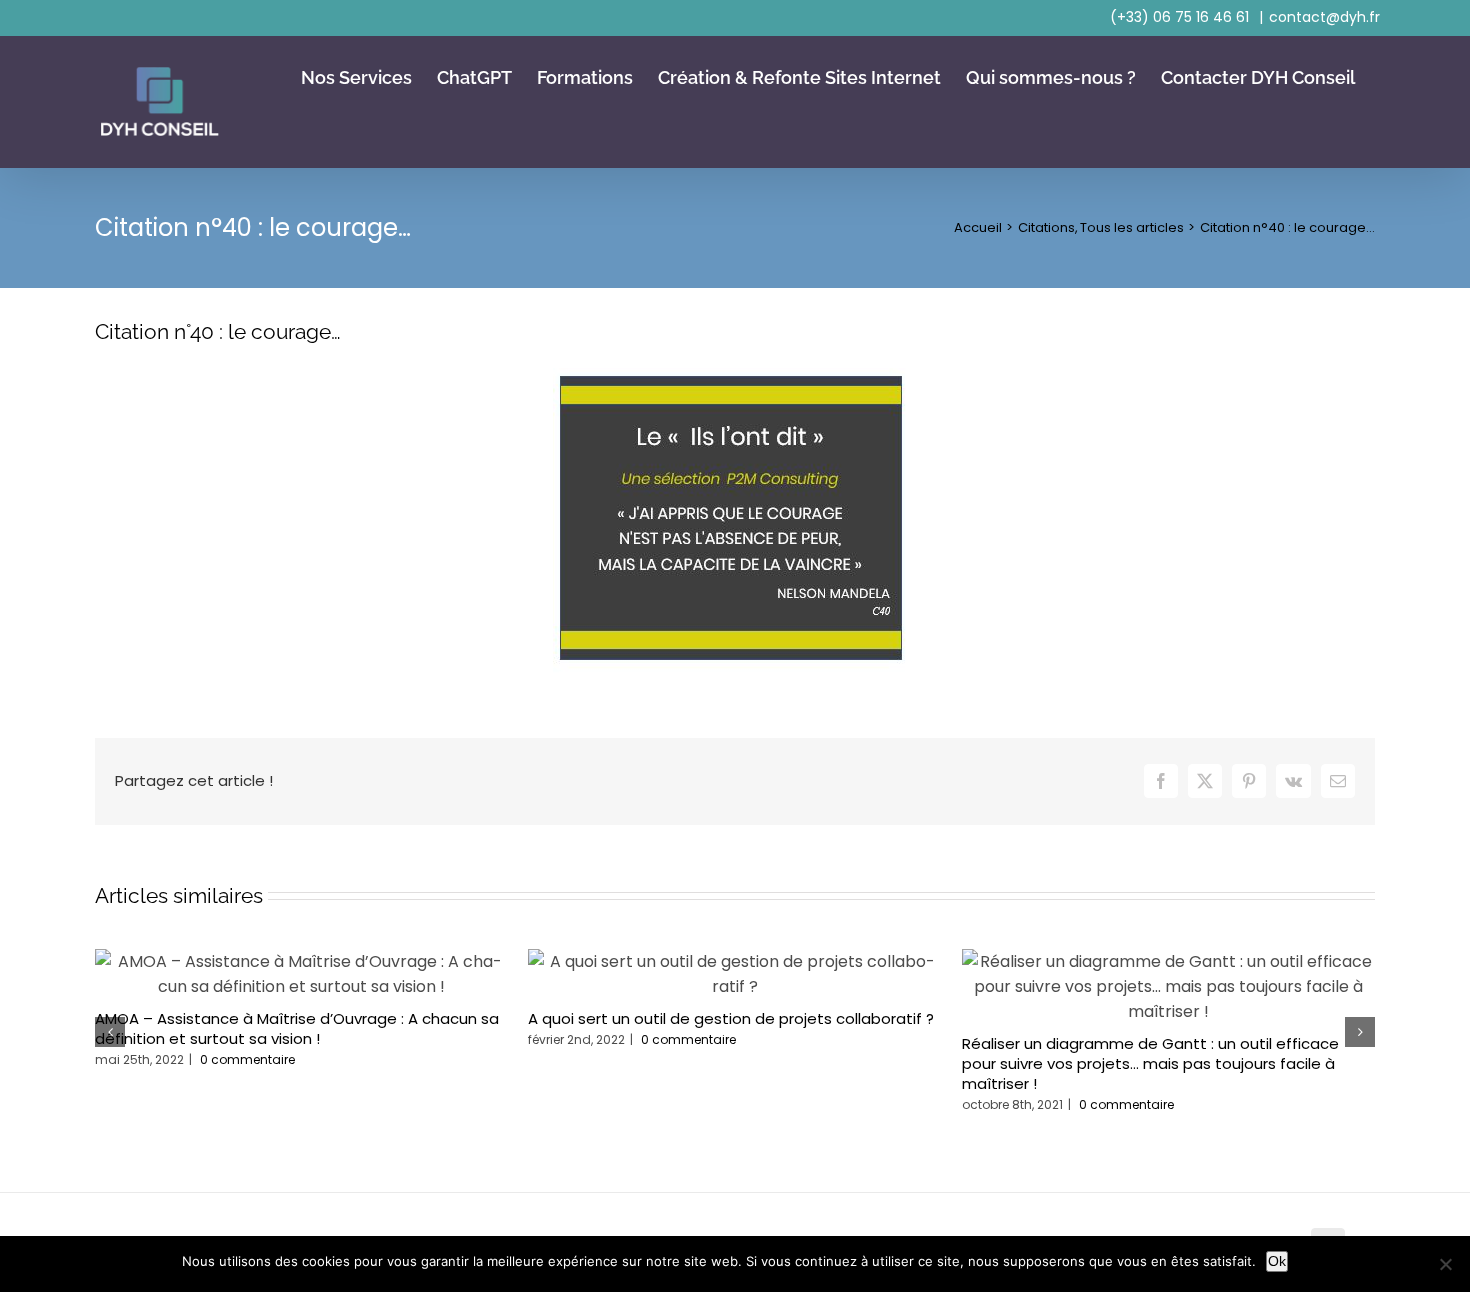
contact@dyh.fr (1324, 17)
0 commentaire (247, 1059)
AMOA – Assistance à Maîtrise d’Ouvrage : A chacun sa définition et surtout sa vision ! (297, 1028)
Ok (1277, 1261)
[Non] (1445, 1264)
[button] (110, 1032)
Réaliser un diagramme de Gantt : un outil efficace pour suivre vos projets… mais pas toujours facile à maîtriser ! (1150, 1063)
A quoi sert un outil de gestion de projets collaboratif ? (731, 1018)
